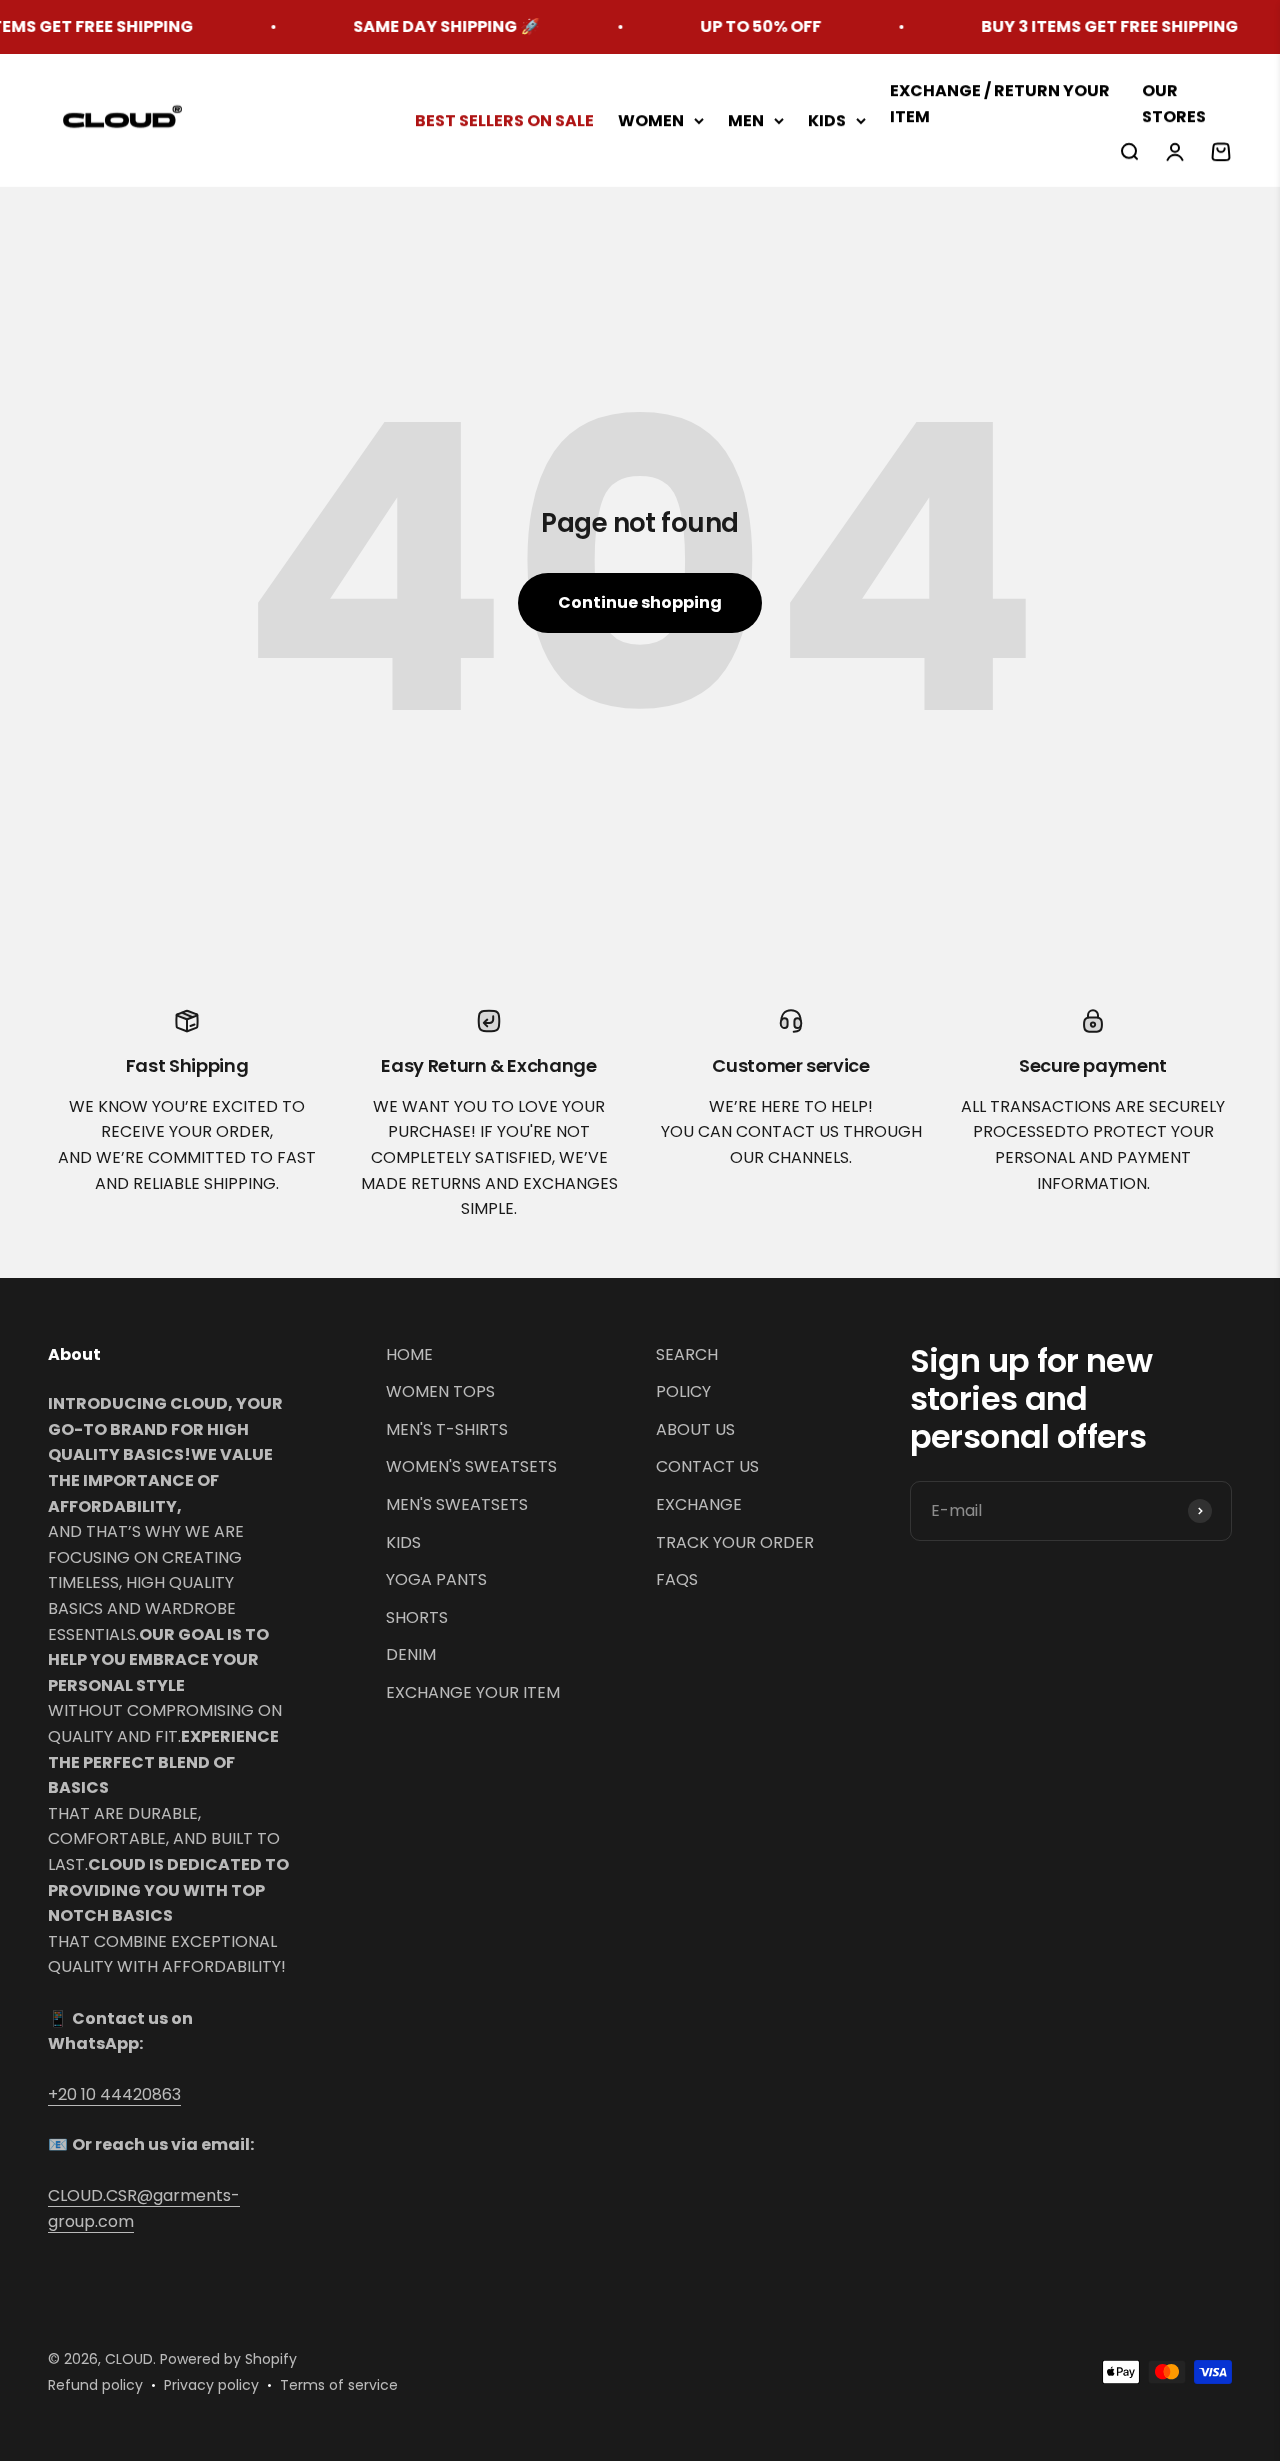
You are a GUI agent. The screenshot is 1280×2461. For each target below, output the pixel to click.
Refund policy (95, 2385)
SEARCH (687, 1354)
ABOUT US (695, 1429)
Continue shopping (640, 602)
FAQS (677, 1579)
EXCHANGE (699, 1504)
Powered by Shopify (228, 2359)
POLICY (683, 1391)
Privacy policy (211, 2385)
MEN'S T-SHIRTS (447, 1429)
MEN (746, 120)
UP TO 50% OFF (728, 26)
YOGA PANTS (436, 1579)
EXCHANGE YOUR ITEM (473, 1692)
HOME (409, 1354)
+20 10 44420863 (114, 2094)
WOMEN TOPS (440, 1391)
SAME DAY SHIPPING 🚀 (414, 26)
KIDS (827, 120)
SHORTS (417, 1617)
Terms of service (339, 2385)
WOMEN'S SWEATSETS (471, 1466)
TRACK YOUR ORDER (735, 1542)
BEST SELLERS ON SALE (504, 120)
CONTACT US (707, 1466)
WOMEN (651, 120)
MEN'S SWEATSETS (457, 1504)
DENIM (411, 1654)
